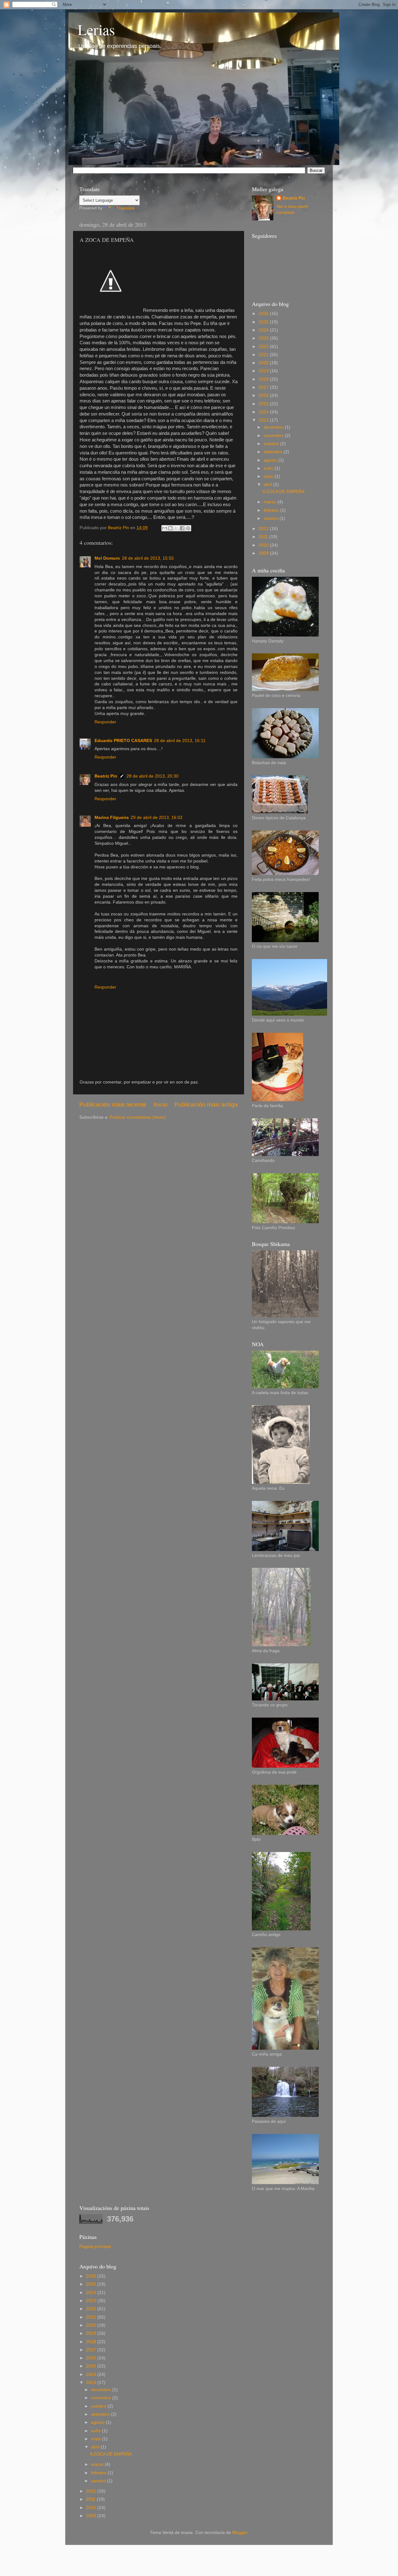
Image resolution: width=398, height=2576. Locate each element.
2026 (264, 314)
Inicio (161, 1105)
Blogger (240, 2533)
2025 (264, 322)
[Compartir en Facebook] (182, 528)
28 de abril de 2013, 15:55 (148, 558)
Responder (105, 722)
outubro (272, 444)
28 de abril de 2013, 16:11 (180, 741)
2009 (264, 553)
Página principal (95, 2247)
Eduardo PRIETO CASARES (123, 741)
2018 (264, 379)
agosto (271, 460)
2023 (264, 338)
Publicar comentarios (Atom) (138, 1117)
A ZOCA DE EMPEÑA (283, 492)
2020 (264, 363)
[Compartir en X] (176, 528)
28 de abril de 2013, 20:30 (153, 776)
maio (269, 476)
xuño (269, 468)
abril (268, 484)
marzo (271, 502)
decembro (274, 427)
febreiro (272, 510)
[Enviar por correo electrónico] (164, 528)
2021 (264, 355)
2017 (264, 387)
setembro (274, 452)
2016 (264, 395)
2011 (264, 537)
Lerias (96, 29)
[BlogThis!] (170, 528)
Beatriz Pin (106, 776)
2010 (264, 545)
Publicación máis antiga (206, 1105)
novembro (274, 436)
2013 (264, 420)
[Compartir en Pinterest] (188, 528)
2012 (264, 529)
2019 (264, 371)
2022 (264, 347)
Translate (125, 208)
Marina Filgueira (112, 818)
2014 (264, 412)
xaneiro (272, 518)
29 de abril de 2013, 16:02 (157, 818)
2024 (264, 330)
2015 (264, 404)
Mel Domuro (107, 558)
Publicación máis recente (113, 1105)
